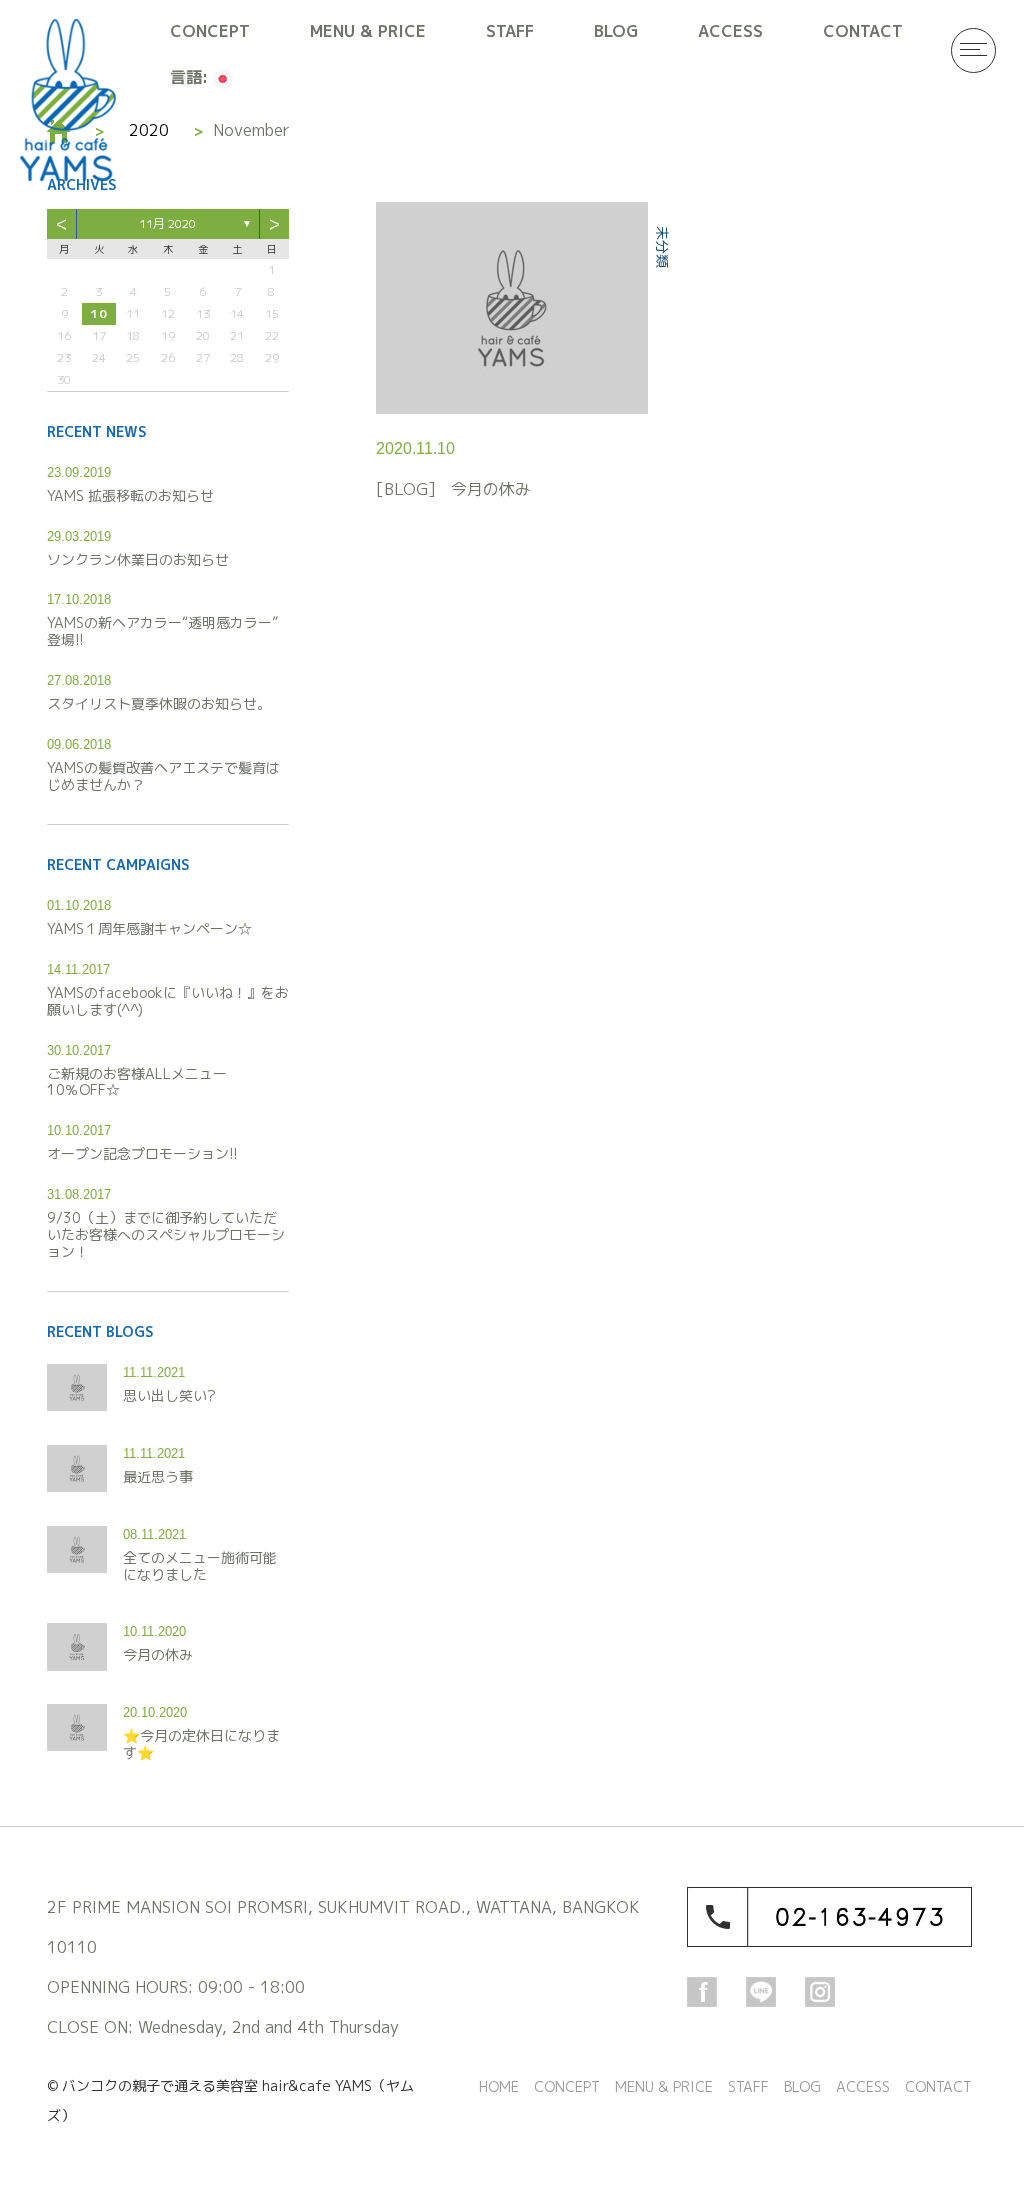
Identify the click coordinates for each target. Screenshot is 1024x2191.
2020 (149, 130)
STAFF (510, 31)
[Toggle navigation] (974, 50)
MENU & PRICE (368, 31)
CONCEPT (210, 31)
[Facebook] (702, 1991)
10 (99, 313)
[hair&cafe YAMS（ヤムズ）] (68, 100)
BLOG (616, 31)
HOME (499, 2086)
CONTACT (863, 31)
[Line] (761, 1991)
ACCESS (730, 31)
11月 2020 (167, 223)
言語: (191, 77)
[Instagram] (820, 1991)
